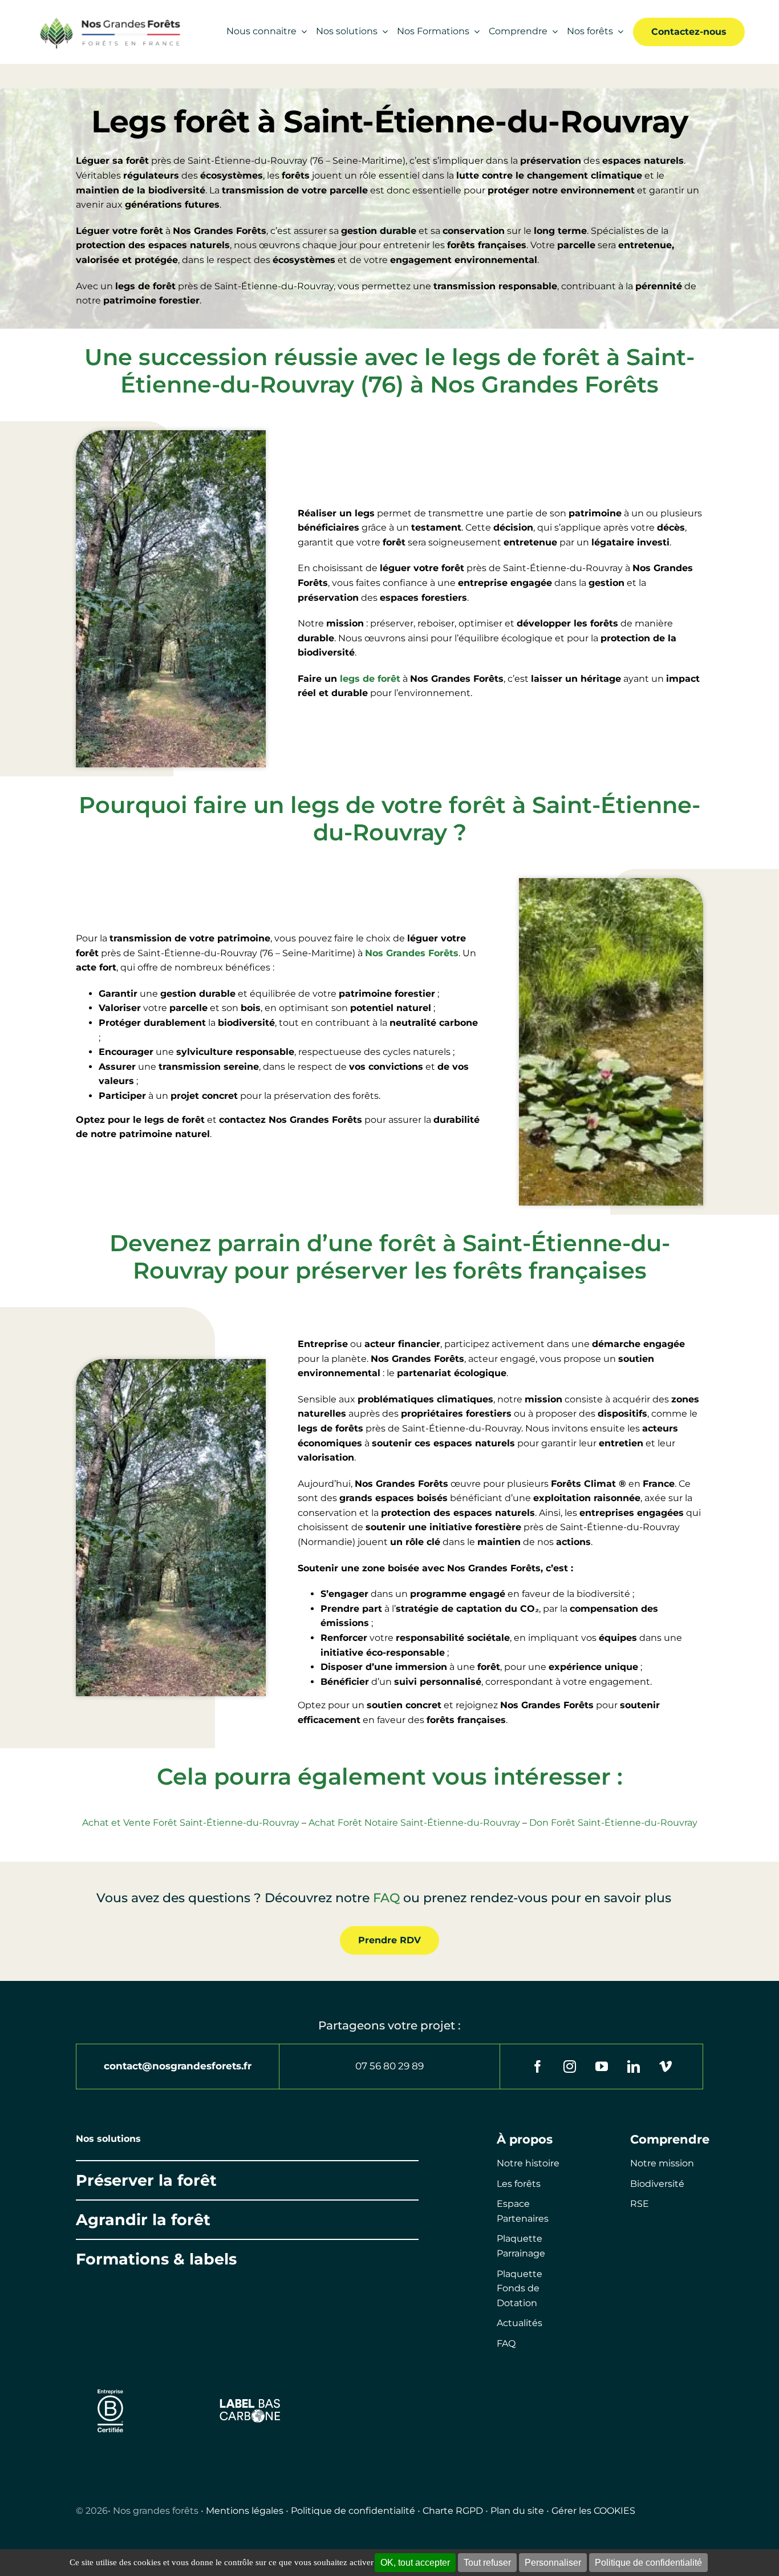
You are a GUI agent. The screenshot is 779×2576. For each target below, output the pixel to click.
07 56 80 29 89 (389, 2066)
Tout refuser (487, 2563)
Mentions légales (245, 2511)
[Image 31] (250, 2402)
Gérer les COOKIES (593, 2511)
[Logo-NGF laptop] (107, 20)
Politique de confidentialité (353, 2511)
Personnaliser (553, 2563)
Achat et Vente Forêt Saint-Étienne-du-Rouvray (191, 1823)
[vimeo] (666, 2067)
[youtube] (602, 2067)
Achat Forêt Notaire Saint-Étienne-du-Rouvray (414, 1823)
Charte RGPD (453, 2511)
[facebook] (538, 2067)
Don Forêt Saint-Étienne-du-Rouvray (613, 1823)
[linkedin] (634, 2067)
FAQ (386, 1898)
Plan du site (517, 2511)
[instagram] (570, 2067)
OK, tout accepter (415, 2563)
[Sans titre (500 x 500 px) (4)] (110, 2384)
